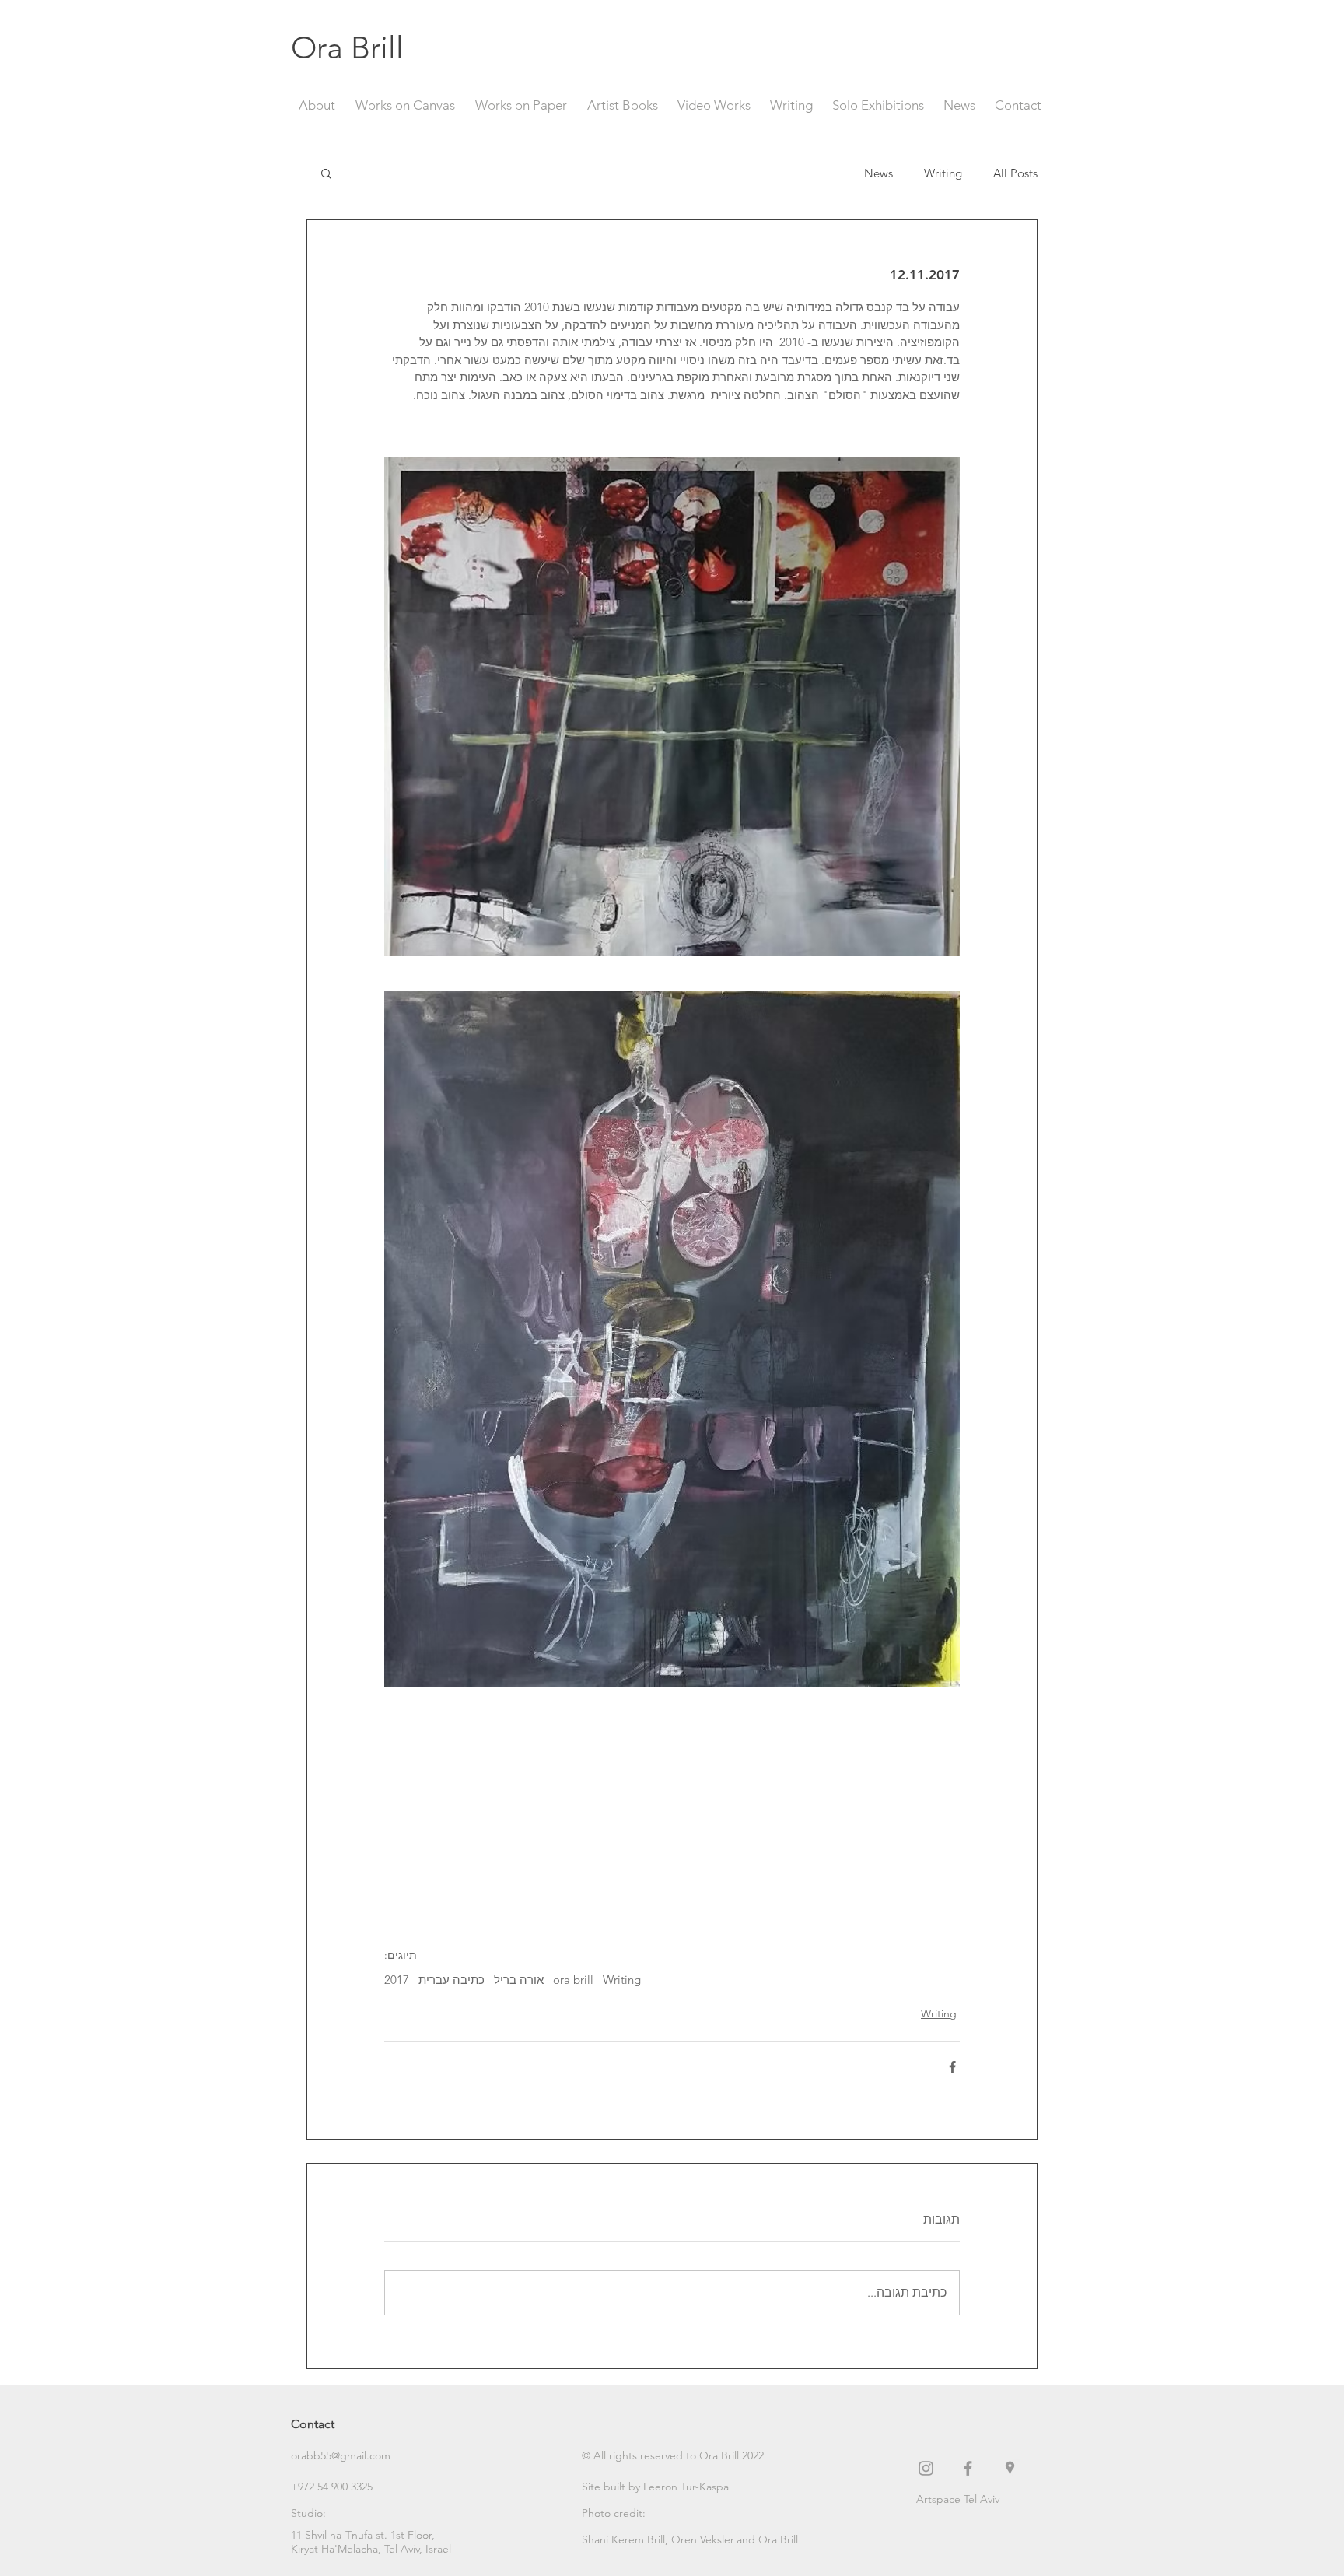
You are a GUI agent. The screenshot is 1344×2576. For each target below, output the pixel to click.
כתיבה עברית (451, 1980)
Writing (943, 173)
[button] (326, 173)
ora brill (573, 1980)
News (878, 173)
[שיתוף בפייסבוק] (952, 2067)
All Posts (1015, 173)
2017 (397, 1980)
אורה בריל (519, 1980)
